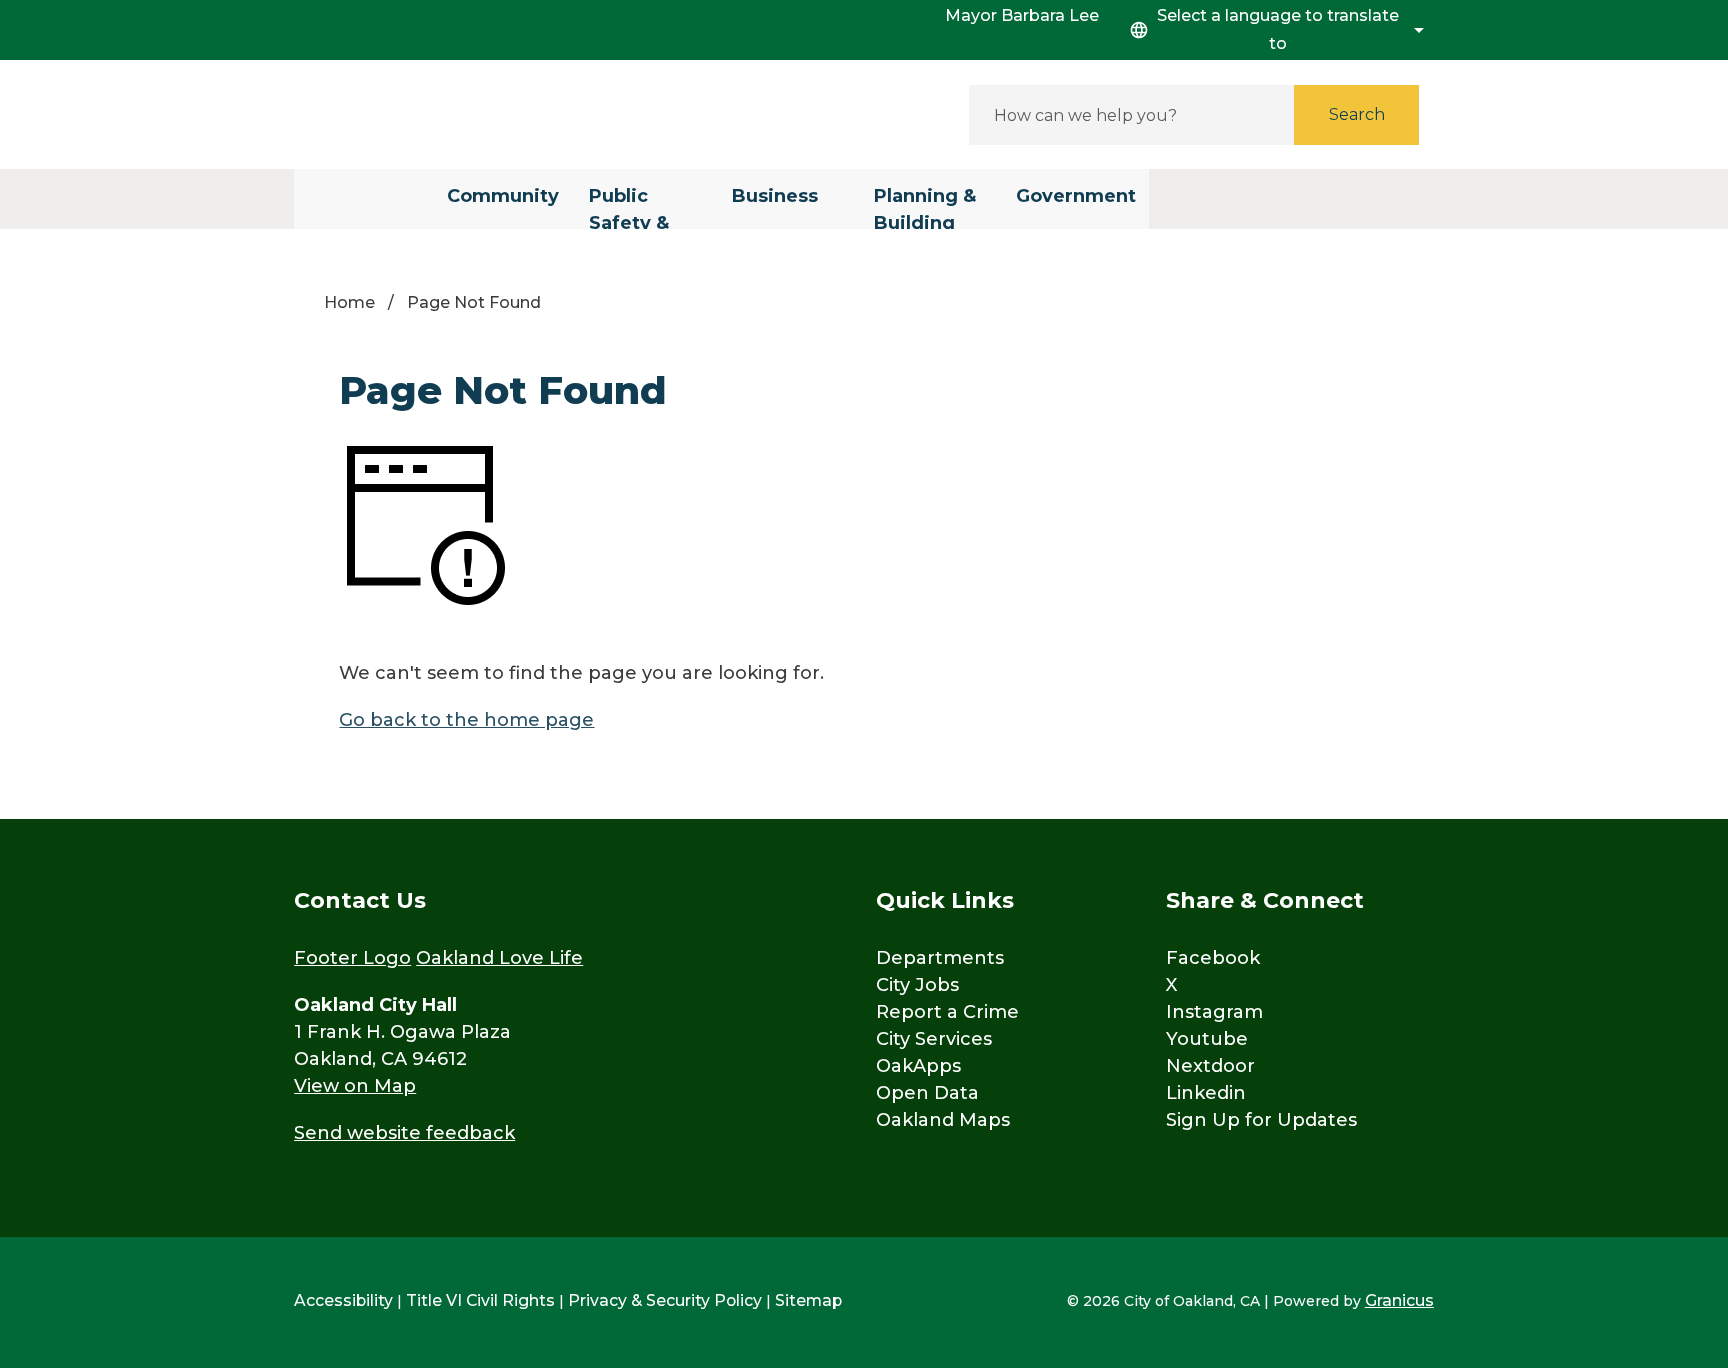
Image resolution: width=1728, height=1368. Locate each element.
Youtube (1207, 1039)
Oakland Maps (943, 1120)
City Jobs (917, 985)
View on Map (355, 1086)
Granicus (1399, 1300)
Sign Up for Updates (1261, 1120)
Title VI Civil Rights (480, 1300)
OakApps (918, 1066)
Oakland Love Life (499, 958)
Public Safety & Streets (629, 207)
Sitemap (808, 1300)
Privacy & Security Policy (665, 1300)
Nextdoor (1210, 1066)
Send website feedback (404, 1133)
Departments (940, 958)
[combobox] (1274, 30)
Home (349, 302)
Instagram (1214, 1012)
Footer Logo (352, 958)
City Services (934, 1039)
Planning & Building (925, 207)
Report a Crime (947, 1012)
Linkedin (1206, 1093)
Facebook (1213, 958)
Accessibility (343, 1300)
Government (1076, 196)
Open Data (927, 1093)
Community (503, 196)
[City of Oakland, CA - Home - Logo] (474, 114)
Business (775, 196)
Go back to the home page (466, 720)
